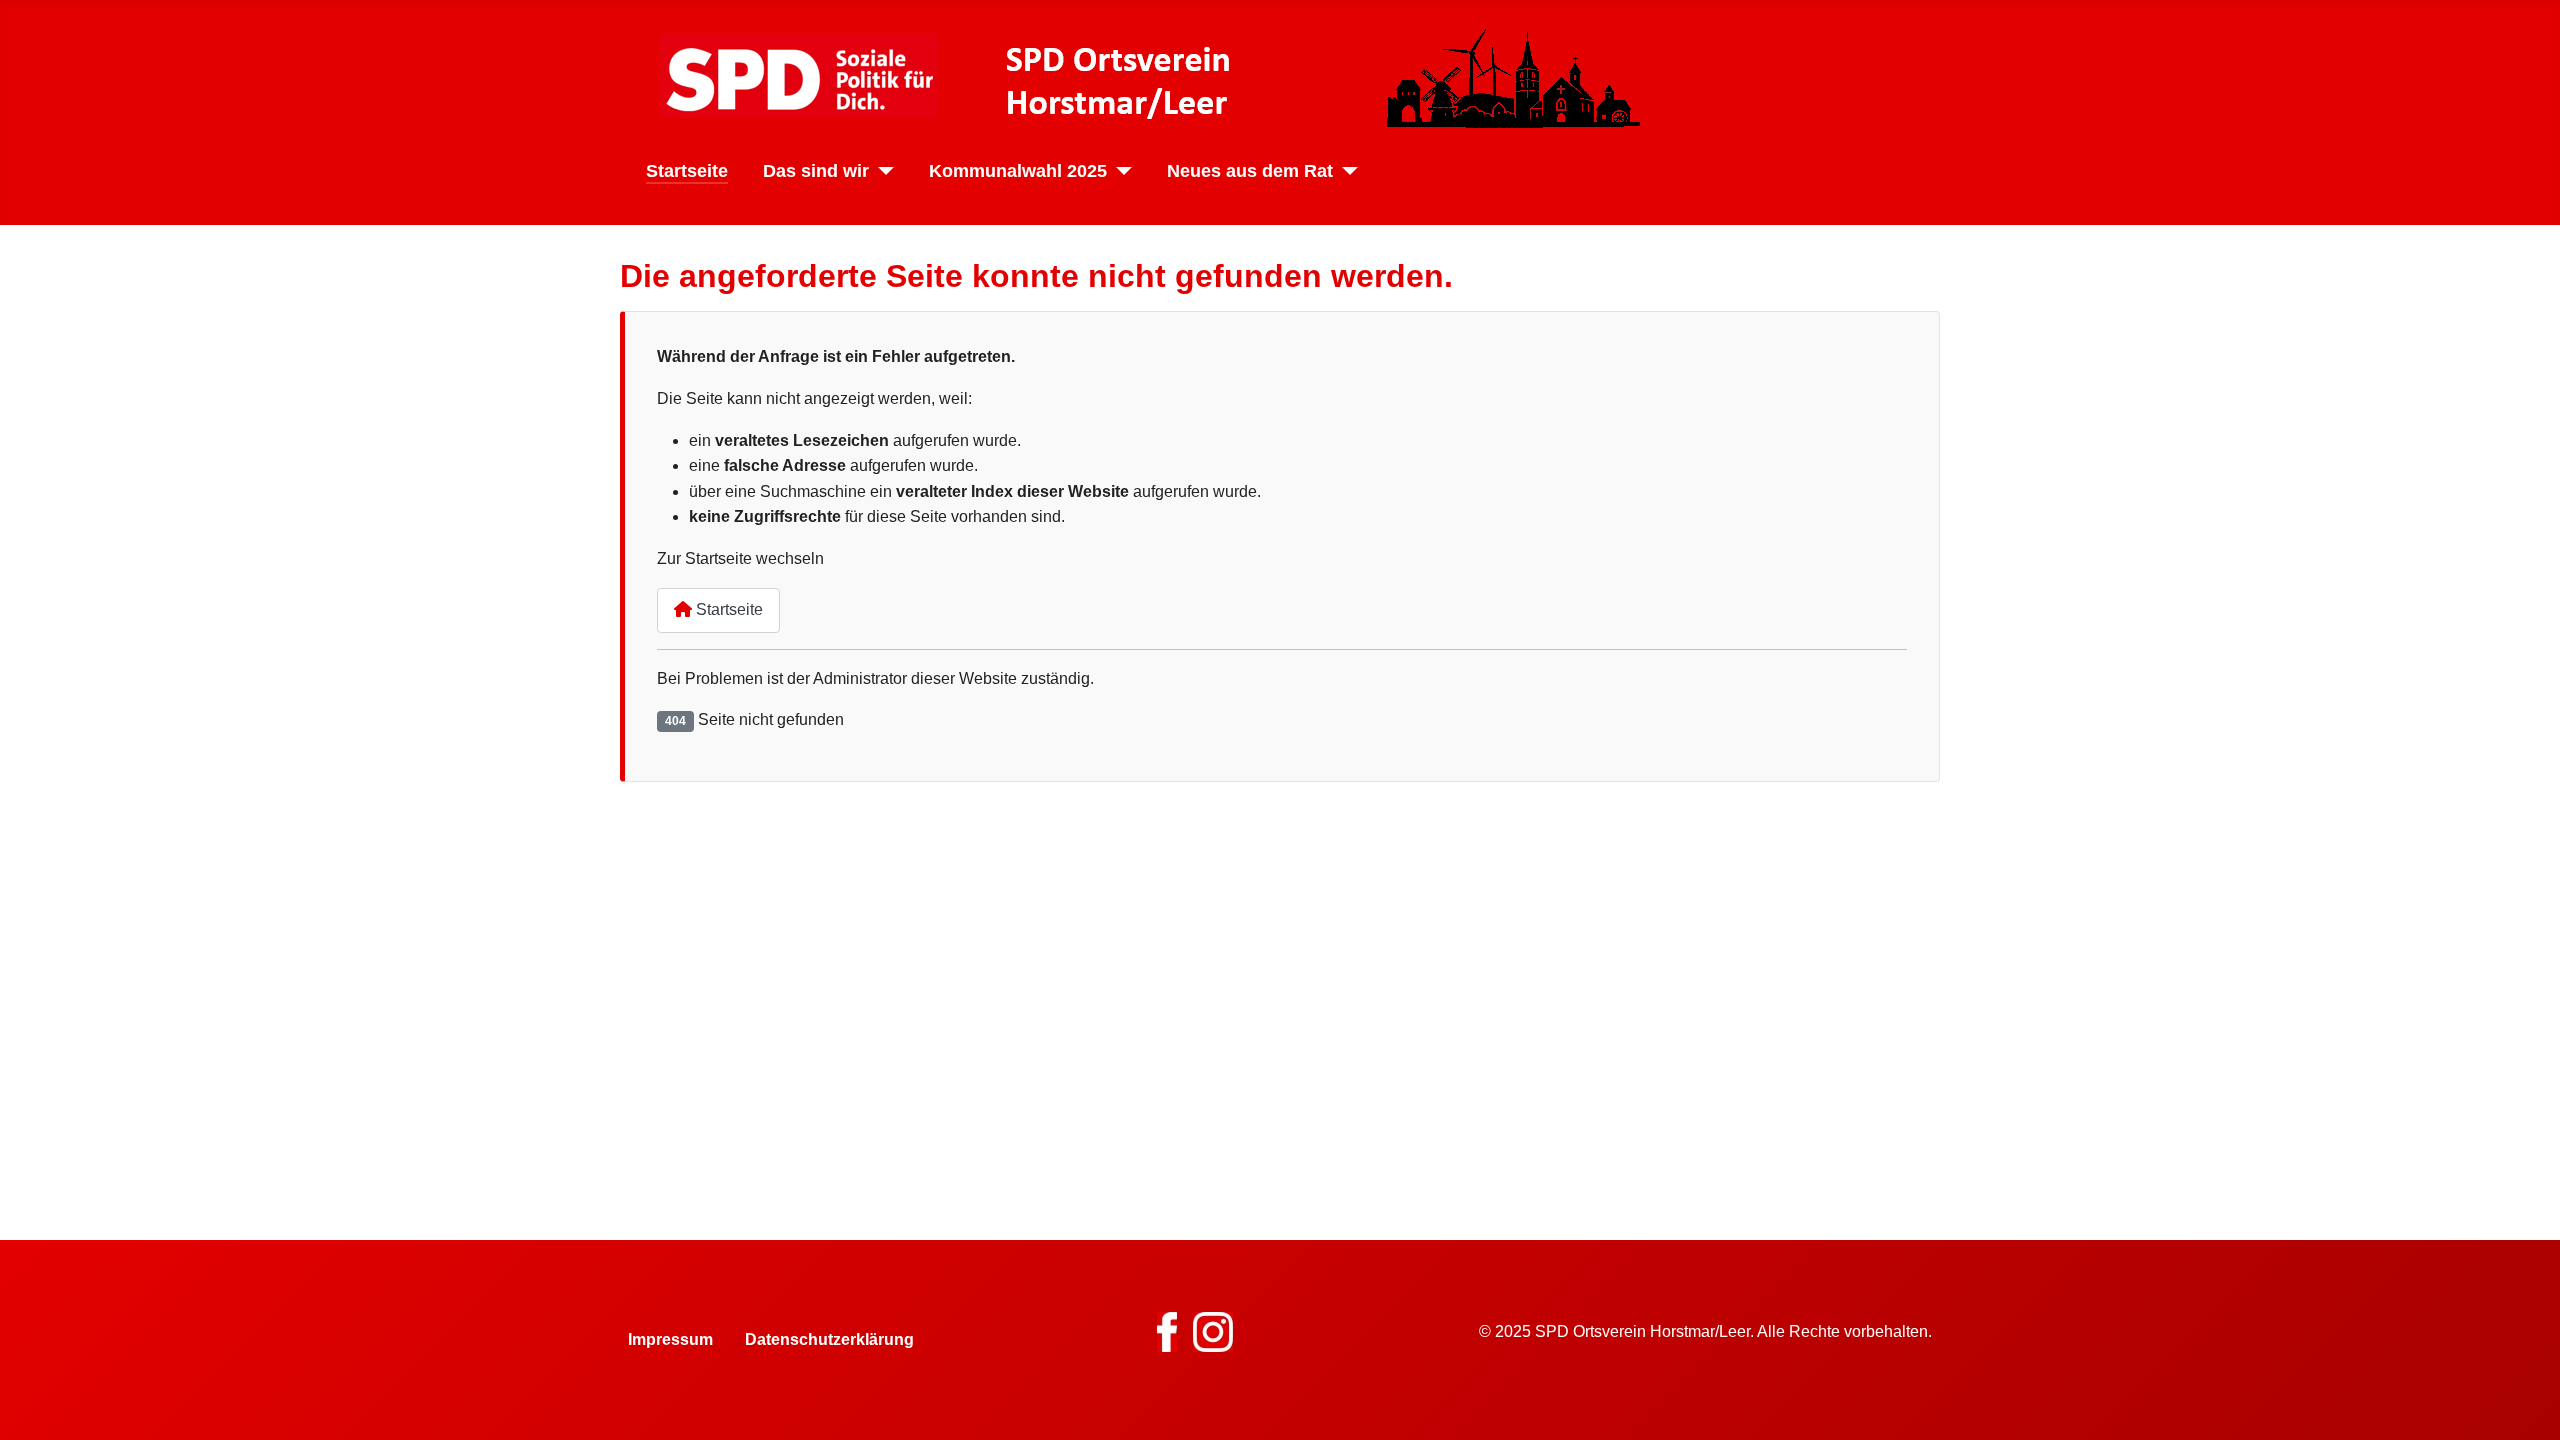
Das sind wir (816, 171)
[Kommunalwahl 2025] (1119, 171)
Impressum (670, 1339)
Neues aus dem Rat (1250, 171)
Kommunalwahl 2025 (1018, 171)
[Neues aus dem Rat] (1345, 171)
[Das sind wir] (881, 171)
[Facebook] (1167, 1330)
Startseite (687, 171)
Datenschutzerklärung (829, 1339)
